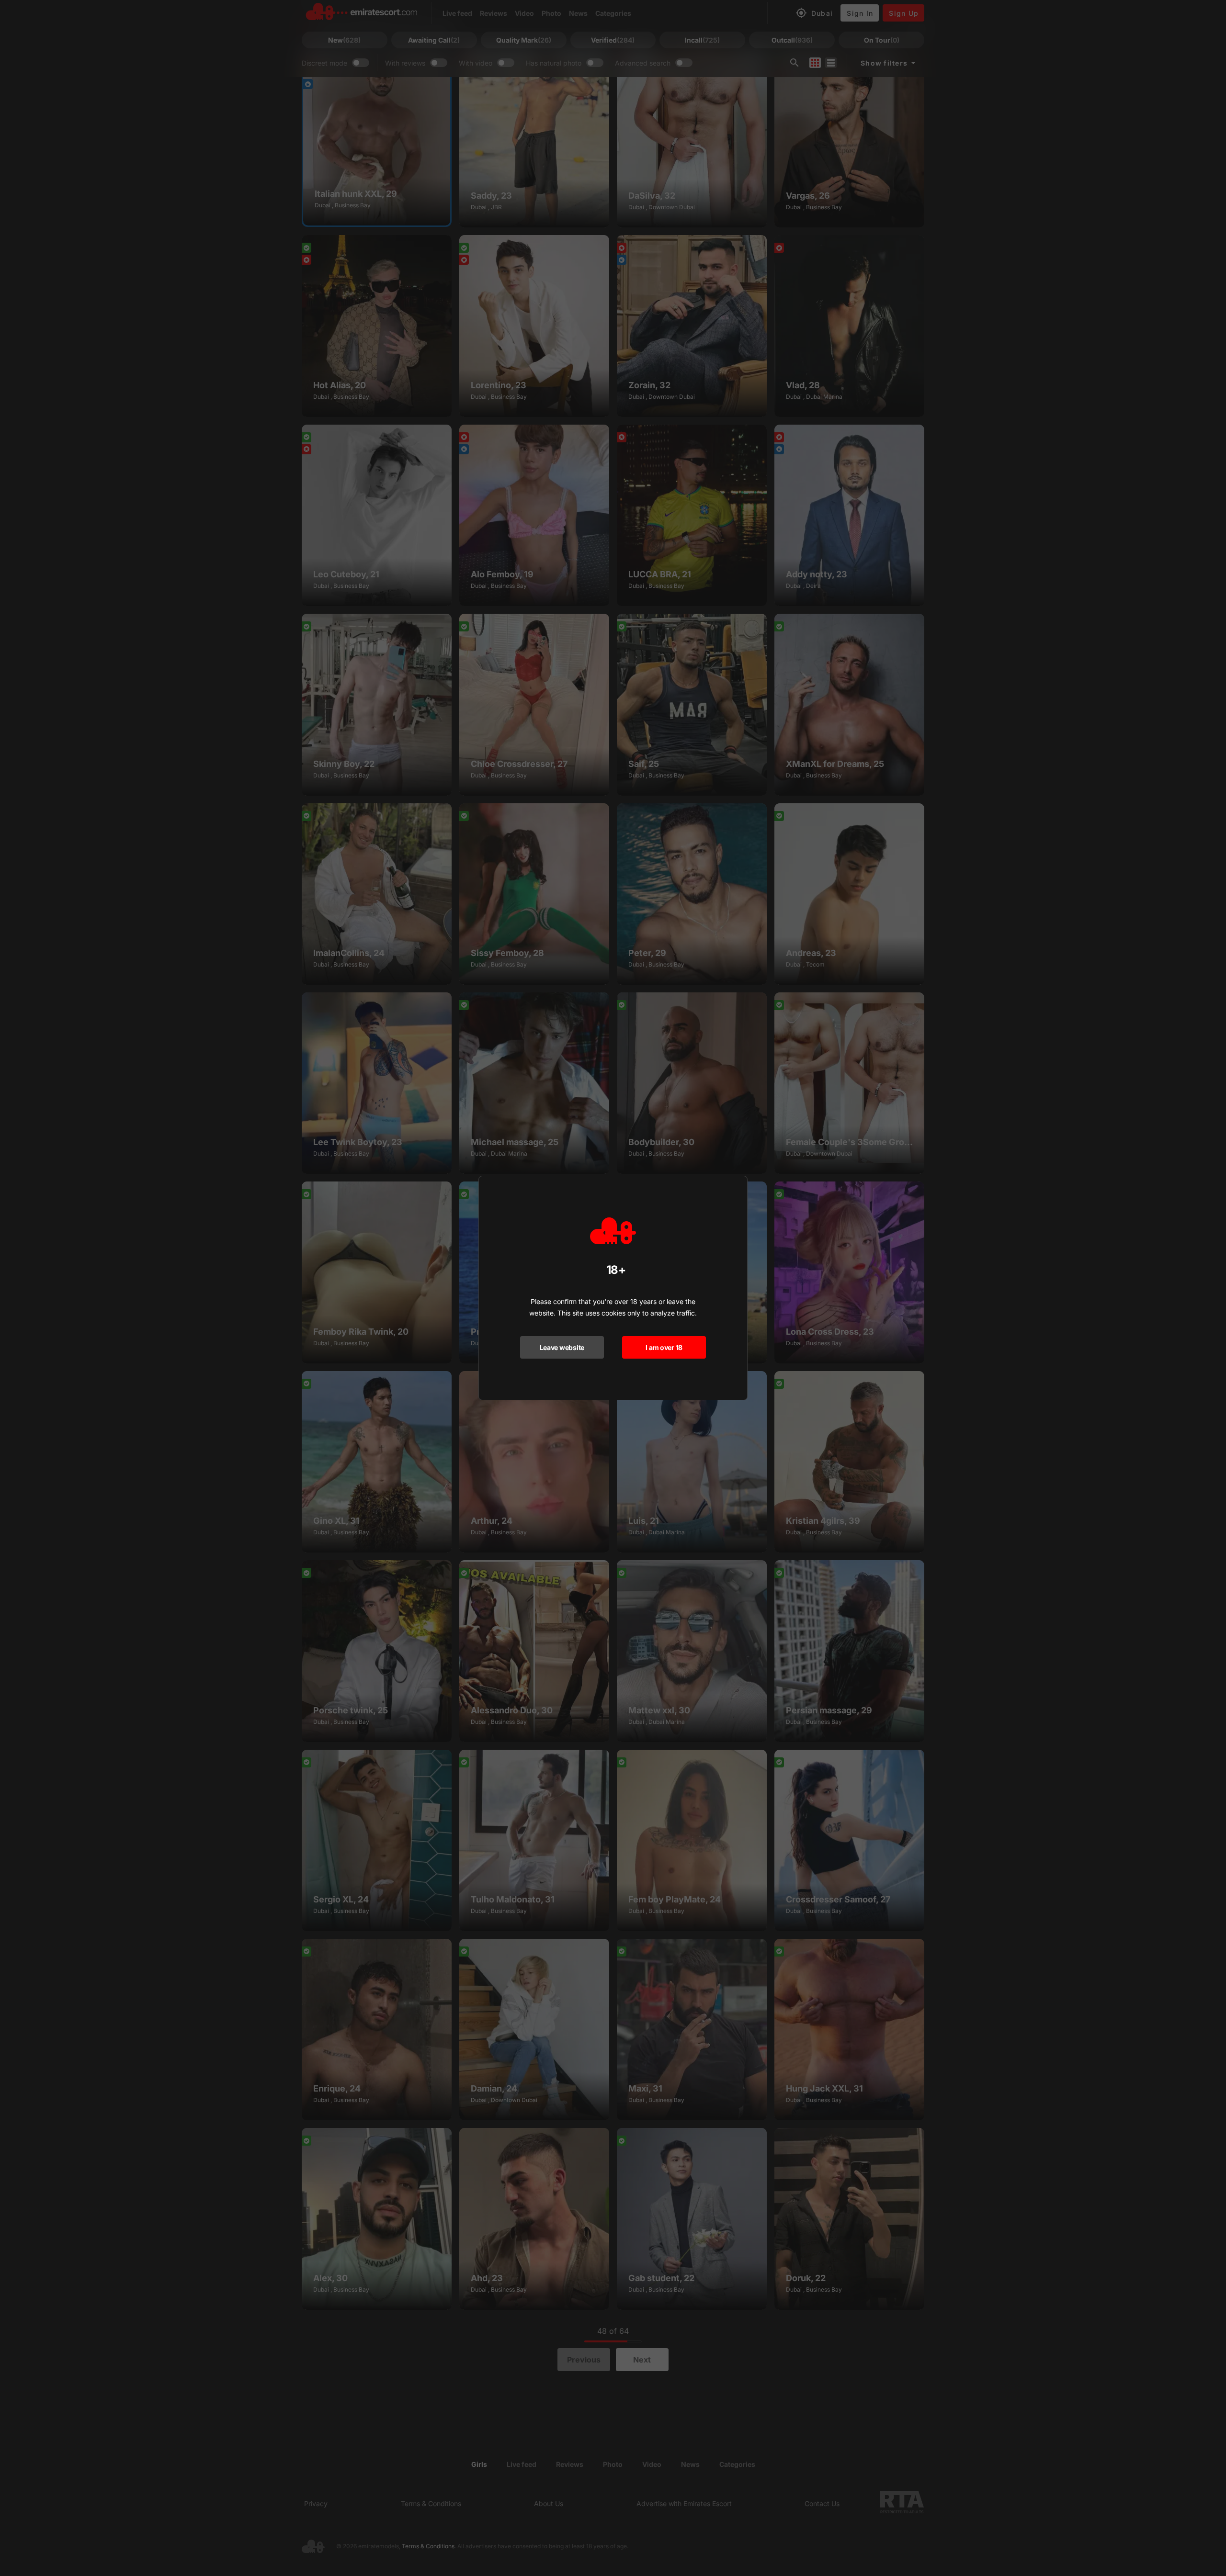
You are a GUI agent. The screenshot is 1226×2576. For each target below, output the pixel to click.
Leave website (562, 1347)
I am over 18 (664, 1347)
